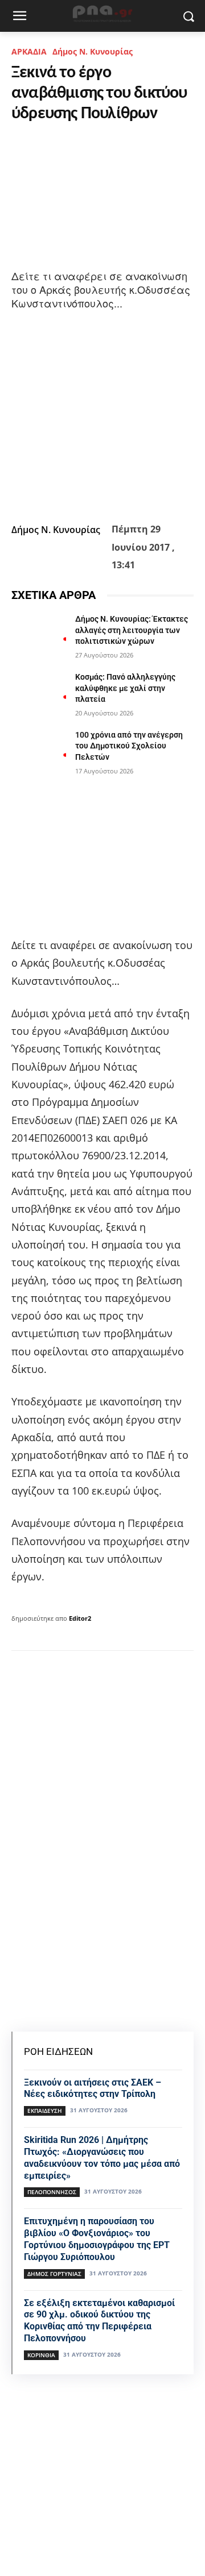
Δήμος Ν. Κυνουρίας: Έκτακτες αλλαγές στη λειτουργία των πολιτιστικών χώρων (132, 630)
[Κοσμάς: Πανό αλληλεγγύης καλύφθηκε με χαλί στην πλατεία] (39, 691)
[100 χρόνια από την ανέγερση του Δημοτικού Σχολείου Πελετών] (39, 749)
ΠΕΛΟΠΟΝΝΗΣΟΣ (52, 2192)
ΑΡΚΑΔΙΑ (29, 51)
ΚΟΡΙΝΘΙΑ (41, 2355)
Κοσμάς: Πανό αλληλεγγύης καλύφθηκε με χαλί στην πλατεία (125, 688)
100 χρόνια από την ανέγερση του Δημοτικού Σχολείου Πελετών (129, 746)
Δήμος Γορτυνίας (54, 2274)
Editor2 (80, 1618)
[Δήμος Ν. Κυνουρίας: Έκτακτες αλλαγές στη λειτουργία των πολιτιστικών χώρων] (39, 633)
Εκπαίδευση (45, 2111)
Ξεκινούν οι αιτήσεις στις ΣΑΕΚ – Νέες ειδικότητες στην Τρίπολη (93, 2088)
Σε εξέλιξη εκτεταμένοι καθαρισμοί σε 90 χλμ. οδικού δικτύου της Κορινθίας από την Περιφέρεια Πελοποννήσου (99, 2321)
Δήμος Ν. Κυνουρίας (93, 51)
